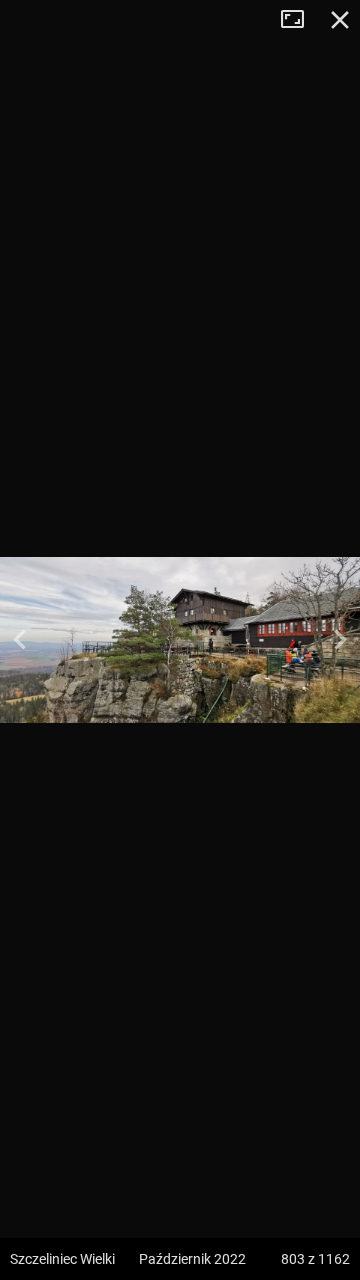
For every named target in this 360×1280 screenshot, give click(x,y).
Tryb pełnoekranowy (300, 20)
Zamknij (340, 20)
